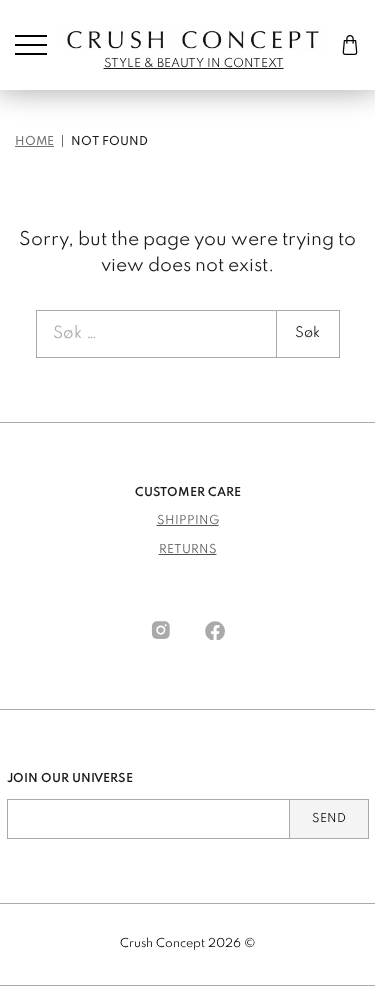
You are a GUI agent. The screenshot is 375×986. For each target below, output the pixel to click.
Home (34, 142)
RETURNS (188, 550)
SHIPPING (188, 521)
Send (329, 819)
